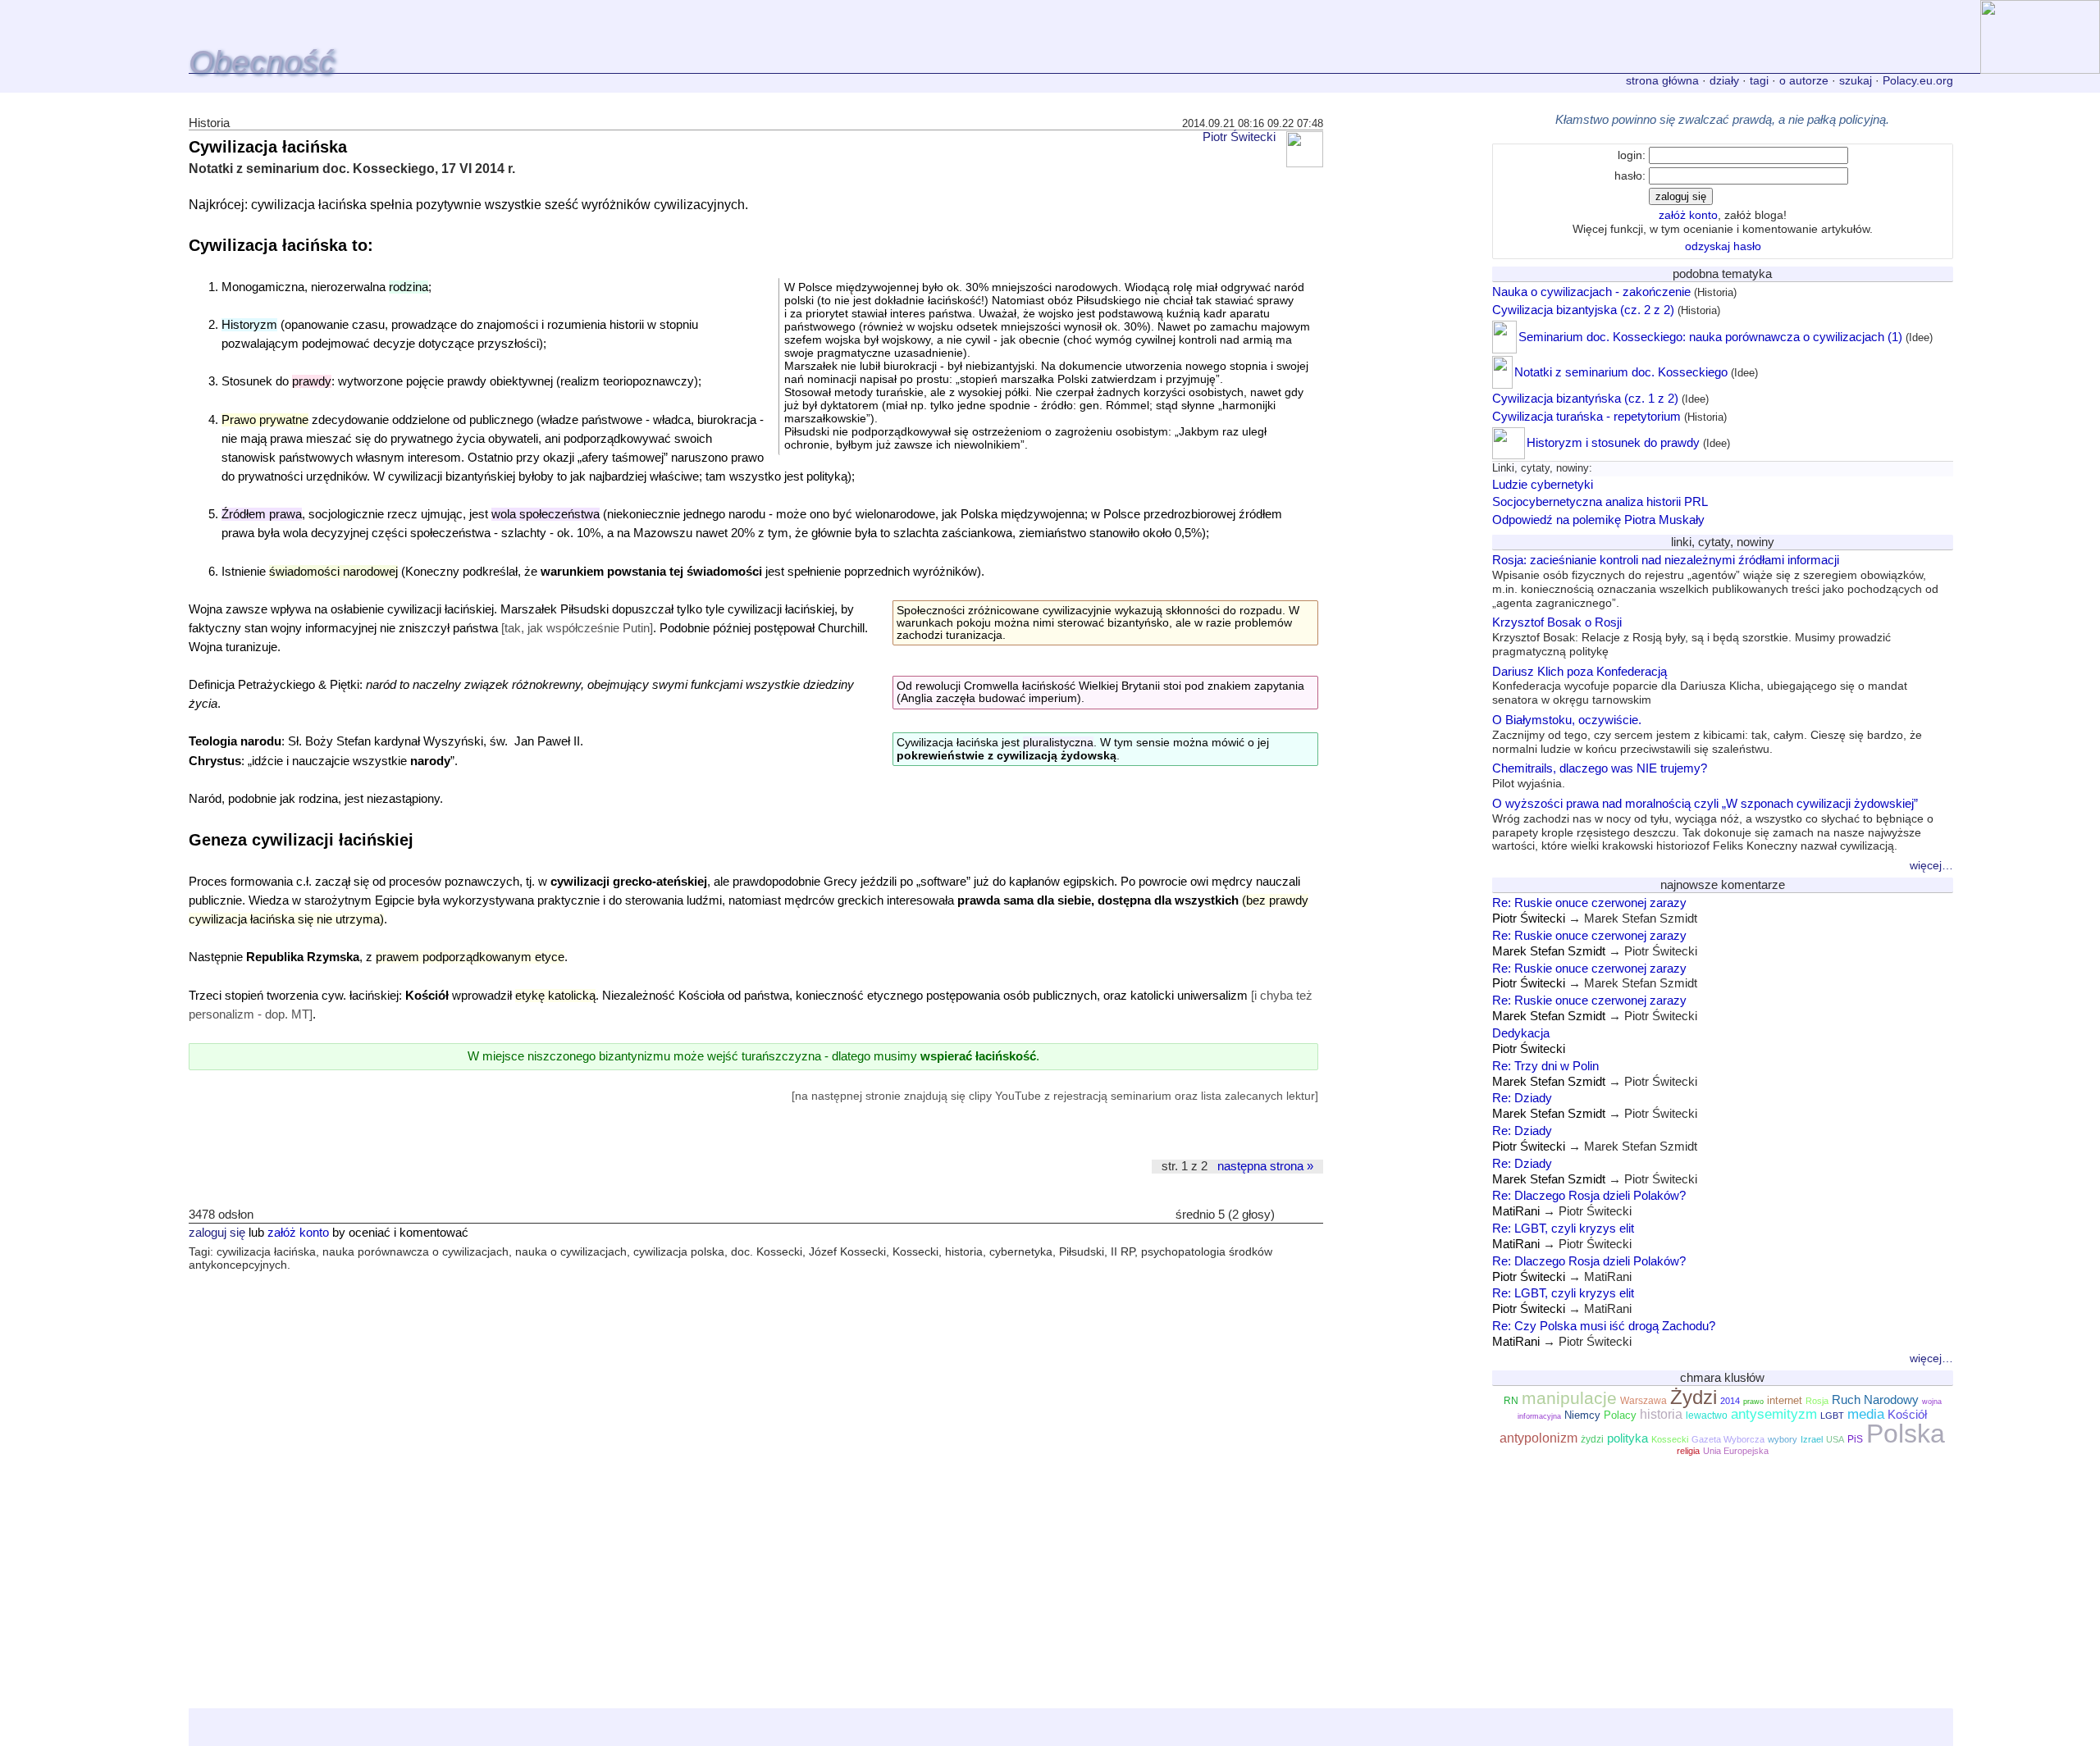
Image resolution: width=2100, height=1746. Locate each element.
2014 (1730, 1401)
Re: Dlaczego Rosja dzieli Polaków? (1589, 1195)
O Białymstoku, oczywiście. (1707, 734)
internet (1785, 1400)
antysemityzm (1774, 1414)
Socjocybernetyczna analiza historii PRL (1600, 501)
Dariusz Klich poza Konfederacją (1700, 686)
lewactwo (1707, 1415)
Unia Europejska (1736, 1451)
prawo (1753, 1402)
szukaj (1856, 80)
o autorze (1804, 80)
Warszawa (1643, 1401)
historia (1661, 1414)
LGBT (1832, 1415)
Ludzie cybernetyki (1543, 484)
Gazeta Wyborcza (1728, 1439)
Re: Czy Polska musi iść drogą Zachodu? (1604, 1326)
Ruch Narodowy (1875, 1400)
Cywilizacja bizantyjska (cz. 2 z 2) (1583, 310)
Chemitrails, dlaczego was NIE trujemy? (1600, 775)
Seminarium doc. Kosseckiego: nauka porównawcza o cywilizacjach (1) (1710, 337)
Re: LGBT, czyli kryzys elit (1563, 1228)
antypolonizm (1538, 1438)
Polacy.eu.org (1918, 80)
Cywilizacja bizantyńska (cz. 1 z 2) (1585, 398)
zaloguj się (217, 1233)
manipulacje (1569, 1398)
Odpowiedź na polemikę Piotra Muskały (1598, 520)
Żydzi (1694, 1397)
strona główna (1662, 80)
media (1866, 1414)
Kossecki (1670, 1439)
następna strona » (1265, 1166)
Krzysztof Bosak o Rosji (1691, 636)
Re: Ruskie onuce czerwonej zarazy (1589, 903)
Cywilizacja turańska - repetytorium (1586, 416)
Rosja (1817, 1401)
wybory (1783, 1439)
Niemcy (1582, 1415)
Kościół (1907, 1415)
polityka (1627, 1438)
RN (1511, 1401)
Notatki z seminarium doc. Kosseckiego (1621, 372)
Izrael (1812, 1439)
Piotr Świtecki (1239, 137)
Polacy (1620, 1415)
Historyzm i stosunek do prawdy (1613, 442)
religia (1688, 1451)
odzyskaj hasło (1723, 246)
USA (1835, 1439)
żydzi (1592, 1439)
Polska (1906, 1434)
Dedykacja (1521, 1033)
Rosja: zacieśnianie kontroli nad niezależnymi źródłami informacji (1715, 581)
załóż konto (298, 1233)
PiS (1855, 1439)
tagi (1759, 80)
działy (1724, 80)
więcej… (1931, 865)
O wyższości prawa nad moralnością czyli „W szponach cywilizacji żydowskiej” (1713, 824)
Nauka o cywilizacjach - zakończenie (1591, 292)
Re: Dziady (1522, 1098)
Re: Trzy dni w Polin (1545, 1066)
